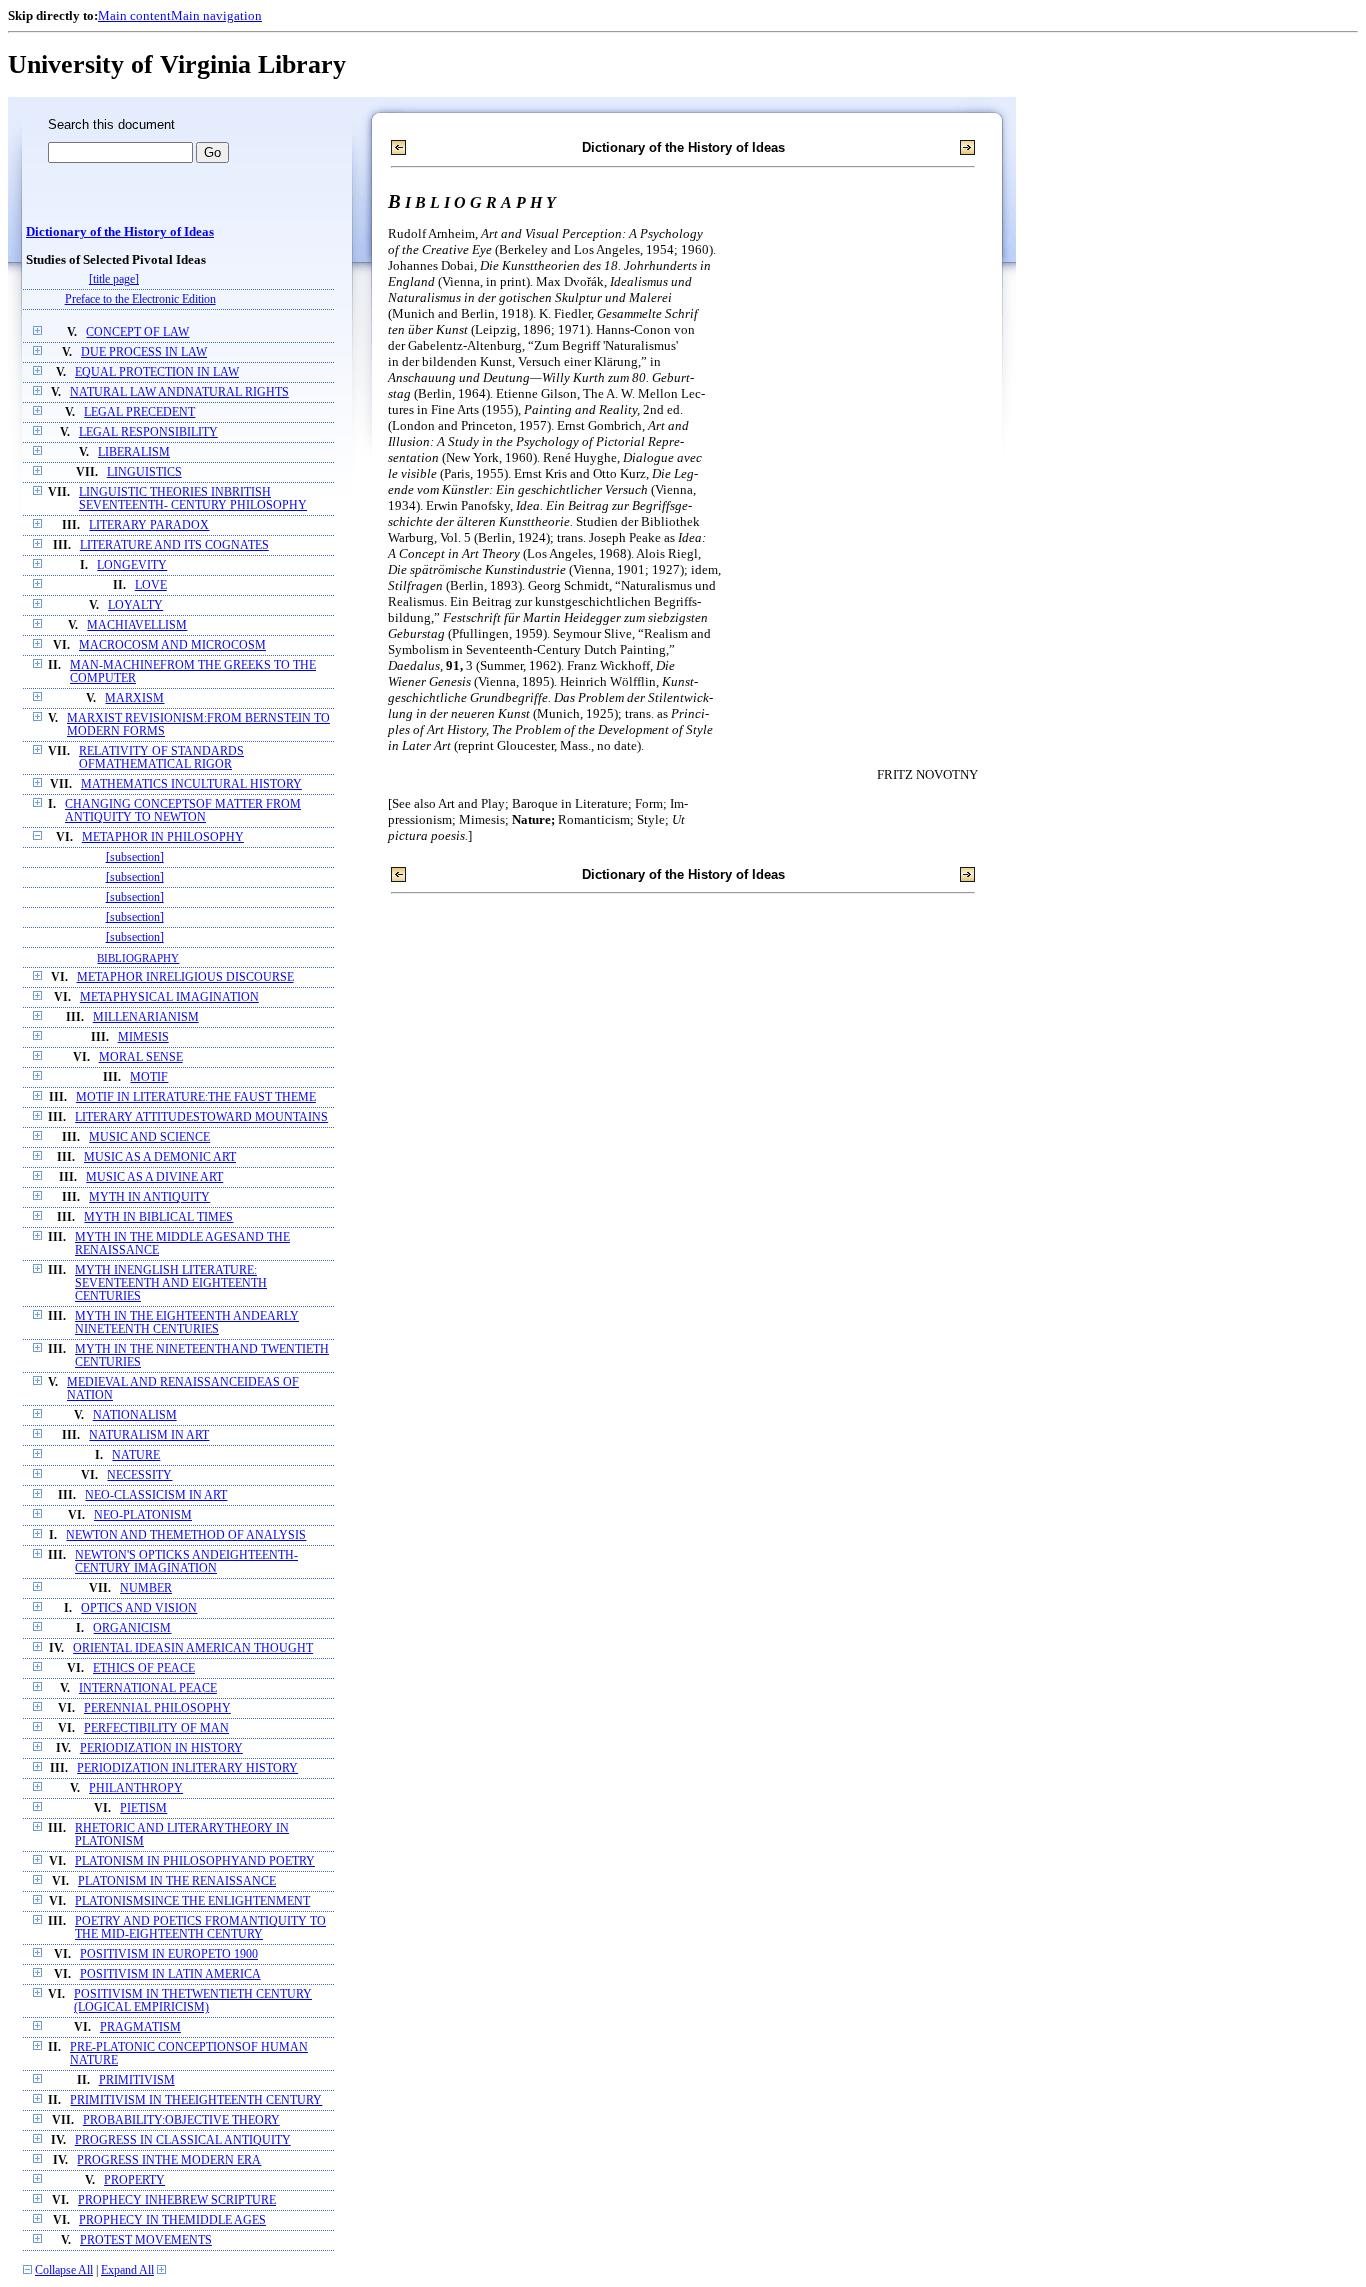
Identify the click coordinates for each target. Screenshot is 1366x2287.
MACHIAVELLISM (137, 625)
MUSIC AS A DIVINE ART (154, 1177)
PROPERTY (134, 2180)
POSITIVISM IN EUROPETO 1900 (169, 1954)
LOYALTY (135, 605)
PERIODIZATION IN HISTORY (161, 1748)
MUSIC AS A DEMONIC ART (160, 1157)
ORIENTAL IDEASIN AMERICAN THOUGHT (193, 1648)
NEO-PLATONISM (143, 1515)
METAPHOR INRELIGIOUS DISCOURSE (185, 977)
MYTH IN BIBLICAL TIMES (158, 1217)
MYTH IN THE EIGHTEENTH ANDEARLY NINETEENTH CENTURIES (187, 1323)
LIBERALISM (134, 452)
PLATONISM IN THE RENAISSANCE (177, 1881)
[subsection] (135, 857)
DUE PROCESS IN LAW (144, 352)
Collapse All (64, 2270)
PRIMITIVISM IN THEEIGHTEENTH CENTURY (196, 2100)
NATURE (136, 1455)
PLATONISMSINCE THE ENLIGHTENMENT (192, 1901)
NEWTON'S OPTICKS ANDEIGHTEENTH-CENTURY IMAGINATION (186, 1562)
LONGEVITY (132, 565)
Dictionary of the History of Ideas (120, 232)
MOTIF (149, 1077)
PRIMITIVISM (137, 2080)
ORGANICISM (132, 1628)
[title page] (114, 279)
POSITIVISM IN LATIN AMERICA (170, 1974)
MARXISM (134, 698)
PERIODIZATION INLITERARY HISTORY (187, 1768)
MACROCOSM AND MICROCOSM (172, 645)
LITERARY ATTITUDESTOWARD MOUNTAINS (201, 1117)
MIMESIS (143, 1037)
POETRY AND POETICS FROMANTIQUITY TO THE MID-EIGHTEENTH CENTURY (200, 1928)
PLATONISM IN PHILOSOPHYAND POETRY (195, 1861)
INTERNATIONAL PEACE (148, 1688)
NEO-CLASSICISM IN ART (156, 1495)
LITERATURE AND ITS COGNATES (174, 545)
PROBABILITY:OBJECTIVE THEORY (181, 2120)
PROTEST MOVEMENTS (146, 2240)
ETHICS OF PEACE (144, 1668)
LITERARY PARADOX (149, 525)
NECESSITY (139, 1475)
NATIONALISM (135, 1415)
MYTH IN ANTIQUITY (149, 1197)
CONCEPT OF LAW (137, 332)
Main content (134, 15)
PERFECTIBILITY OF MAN (156, 1728)
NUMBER (146, 1588)
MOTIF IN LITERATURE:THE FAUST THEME (196, 1097)
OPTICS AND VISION (139, 1608)
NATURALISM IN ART (149, 1435)
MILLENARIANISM (146, 1017)
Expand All (127, 2270)
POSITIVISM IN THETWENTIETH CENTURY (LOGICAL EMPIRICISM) (193, 2001)
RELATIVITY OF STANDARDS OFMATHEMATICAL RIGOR (161, 758)
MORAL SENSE (141, 1057)
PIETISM (143, 1808)
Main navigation (216, 15)
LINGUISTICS (144, 472)
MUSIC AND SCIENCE (149, 1137)
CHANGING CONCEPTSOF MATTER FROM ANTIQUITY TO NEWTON (183, 811)
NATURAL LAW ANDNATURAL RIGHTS (179, 392)
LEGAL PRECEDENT (139, 412)
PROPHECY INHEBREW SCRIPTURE (177, 2200)
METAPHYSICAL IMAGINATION (169, 997)
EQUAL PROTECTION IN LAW (157, 372)
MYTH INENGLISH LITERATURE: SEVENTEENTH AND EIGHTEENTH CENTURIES (171, 1283)
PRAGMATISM (140, 2027)
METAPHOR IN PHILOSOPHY (163, 837)
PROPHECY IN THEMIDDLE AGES (172, 2220)
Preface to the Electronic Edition (140, 299)
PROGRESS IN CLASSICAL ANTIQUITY (183, 2140)
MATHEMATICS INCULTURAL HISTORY (191, 784)
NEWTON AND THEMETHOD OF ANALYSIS (186, 1535)
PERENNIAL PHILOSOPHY (157, 1708)
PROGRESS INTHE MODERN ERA (169, 2160)
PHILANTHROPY (136, 1788)
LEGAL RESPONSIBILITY (148, 432)
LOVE (151, 585)
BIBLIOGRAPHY (138, 958)
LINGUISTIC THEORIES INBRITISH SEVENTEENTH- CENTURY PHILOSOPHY (193, 499)
